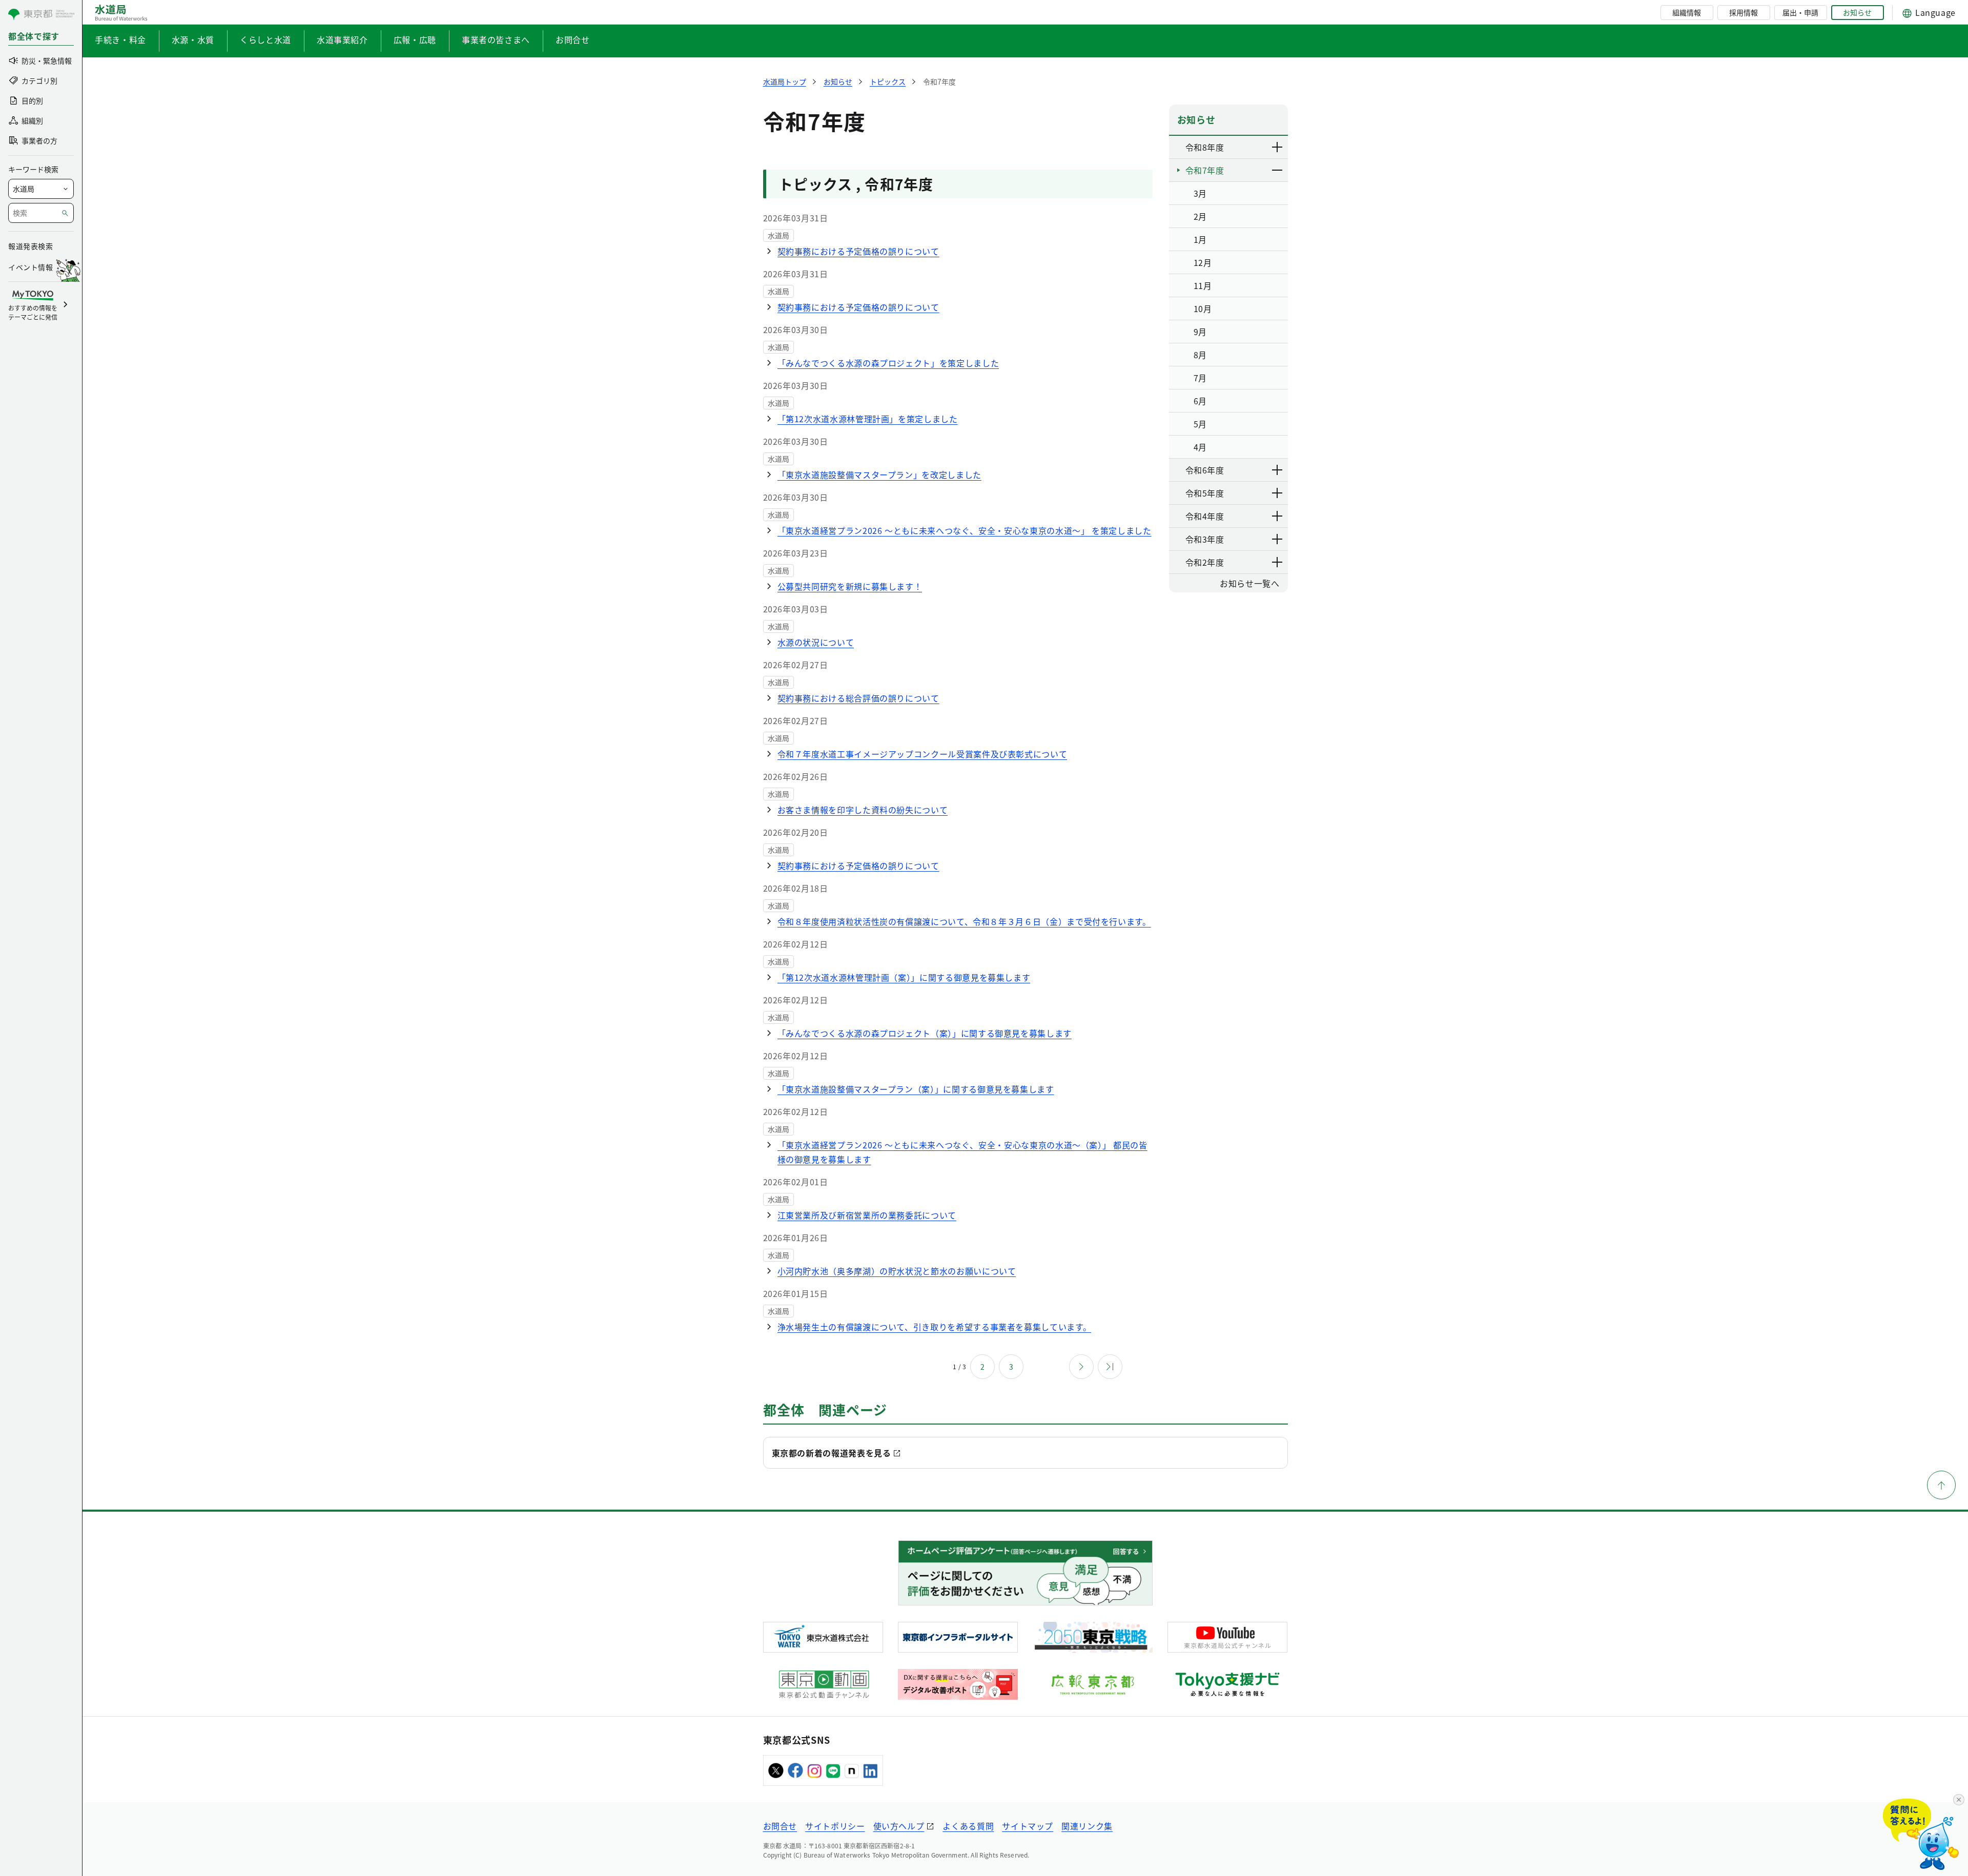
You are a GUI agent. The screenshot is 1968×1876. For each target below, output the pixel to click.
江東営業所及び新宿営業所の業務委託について (867, 1215)
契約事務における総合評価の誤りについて (858, 698)
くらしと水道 (265, 39)
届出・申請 (1800, 12)
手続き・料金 (120, 39)
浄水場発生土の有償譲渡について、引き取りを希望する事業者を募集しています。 (935, 1327)
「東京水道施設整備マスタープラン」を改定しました (879, 475)
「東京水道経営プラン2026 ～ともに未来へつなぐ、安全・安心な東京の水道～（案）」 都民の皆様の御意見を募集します (962, 1152)
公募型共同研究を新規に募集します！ (850, 586)
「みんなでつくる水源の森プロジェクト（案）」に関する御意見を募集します (925, 1033)
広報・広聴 (415, 39)
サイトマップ (1028, 1826)
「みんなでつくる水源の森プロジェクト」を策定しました (888, 363)
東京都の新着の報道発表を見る (832, 1453)
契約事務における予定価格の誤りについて (858, 251)
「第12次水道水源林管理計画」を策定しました (868, 419)
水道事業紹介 (342, 39)
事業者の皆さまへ (496, 39)
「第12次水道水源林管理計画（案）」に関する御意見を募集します (904, 977)
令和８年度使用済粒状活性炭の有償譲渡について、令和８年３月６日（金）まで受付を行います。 (964, 921)
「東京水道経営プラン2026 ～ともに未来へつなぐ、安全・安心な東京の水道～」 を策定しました (965, 530)
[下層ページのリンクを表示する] (1278, 147)
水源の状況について (816, 642)
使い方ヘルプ (899, 1826)
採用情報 (1744, 12)
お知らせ (1857, 12)
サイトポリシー (835, 1826)
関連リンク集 (1087, 1826)
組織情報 (1687, 12)
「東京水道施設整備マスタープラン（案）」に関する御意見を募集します (916, 1089)
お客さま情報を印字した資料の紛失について (863, 810)
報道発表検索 (30, 246)
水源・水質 (193, 39)
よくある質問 (968, 1826)
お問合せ (573, 39)
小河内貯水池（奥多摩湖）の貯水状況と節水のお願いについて (897, 1271)
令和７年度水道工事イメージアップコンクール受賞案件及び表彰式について (922, 754)
